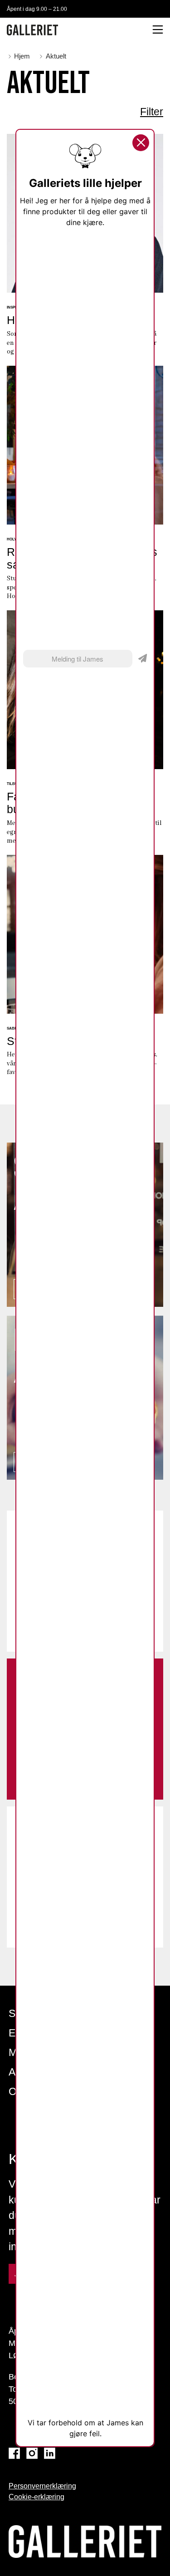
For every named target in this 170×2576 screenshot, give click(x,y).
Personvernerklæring (42, 2486)
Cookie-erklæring (36, 2497)
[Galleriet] (32, 30)
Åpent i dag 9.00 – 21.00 (37, 9)
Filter (152, 112)
